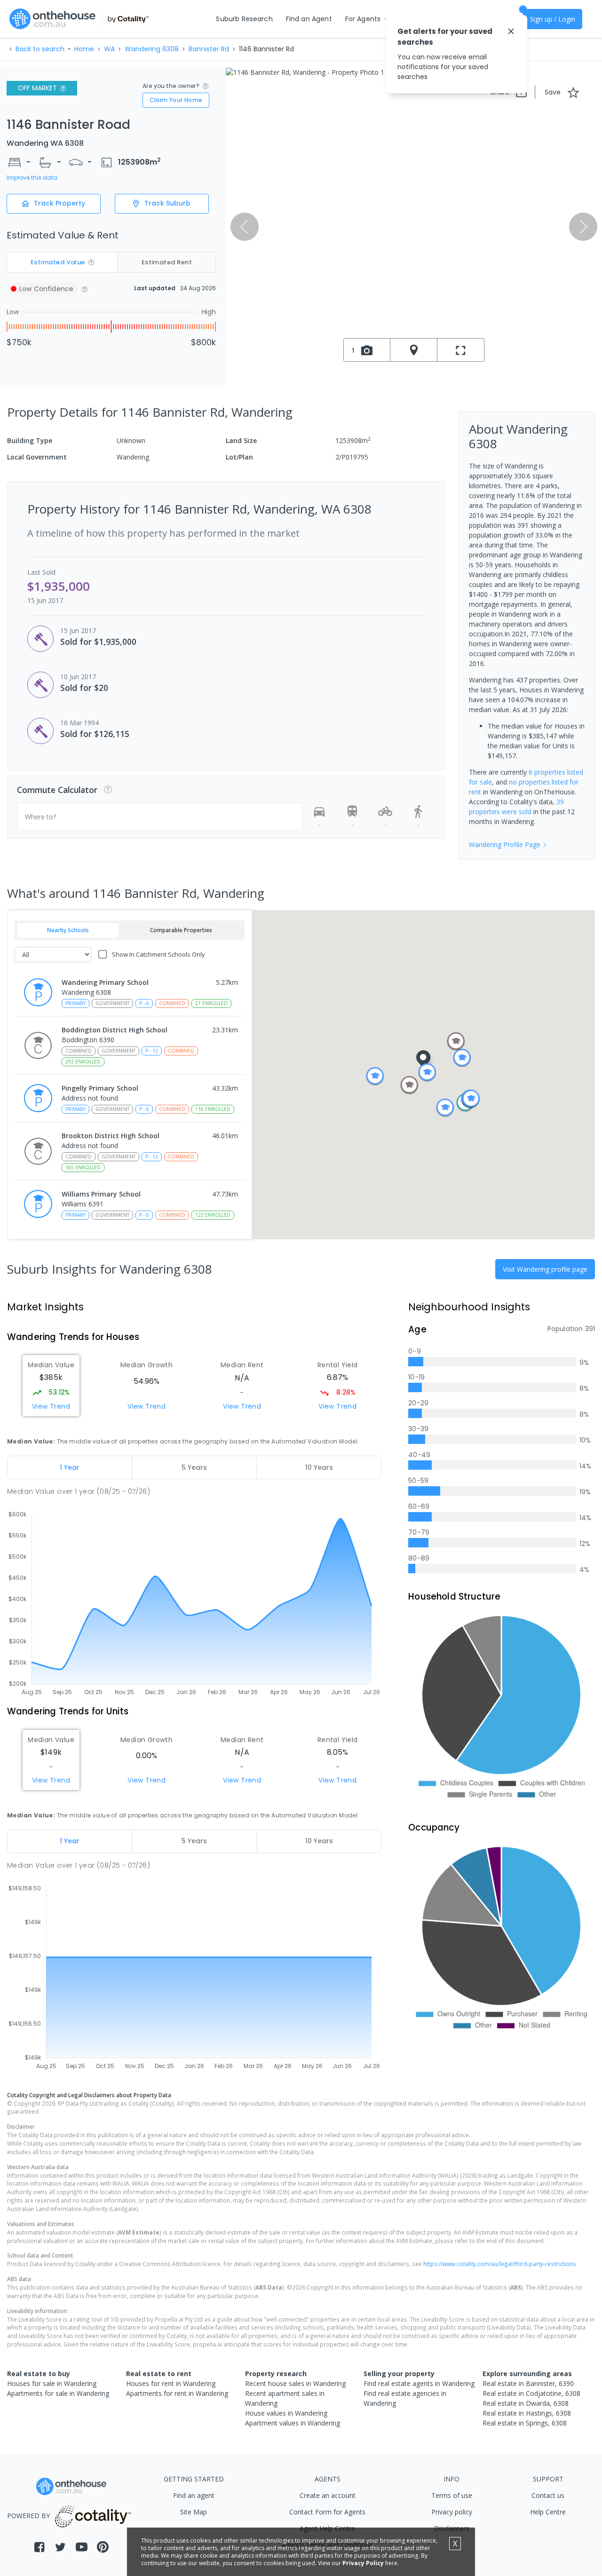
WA (109, 49)
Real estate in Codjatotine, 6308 (531, 2393)
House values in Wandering (286, 2413)
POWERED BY (28, 2516)
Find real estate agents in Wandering (419, 2383)
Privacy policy (452, 2512)
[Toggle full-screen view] (461, 350)
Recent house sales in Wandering (295, 2383)
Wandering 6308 (152, 49)
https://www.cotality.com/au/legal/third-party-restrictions (500, 2264)
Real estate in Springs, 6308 (525, 2423)
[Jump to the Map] (414, 350)
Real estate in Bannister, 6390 (528, 2383)
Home (84, 49)
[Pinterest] (103, 2547)
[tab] (70, 1467)
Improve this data (32, 178)
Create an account (328, 2495)
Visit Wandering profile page (545, 1269)
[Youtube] (82, 2547)
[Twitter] (60, 2547)
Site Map (194, 2512)
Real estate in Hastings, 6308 (527, 2413)
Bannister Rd (209, 49)
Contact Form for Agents (327, 2512)
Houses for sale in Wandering (52, 2383)
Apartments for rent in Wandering (177, 2393)
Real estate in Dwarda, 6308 (526, 2403)
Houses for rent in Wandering (171, 2383)
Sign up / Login (553, 19)
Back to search (40, 49)
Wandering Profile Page (505, 844)
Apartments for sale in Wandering (58, 2393)
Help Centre (548, 2512)
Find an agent (194, 2495)
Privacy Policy (363, 2563)
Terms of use (452, 2495)
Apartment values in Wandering (293, 2423)
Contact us (548, 2495)
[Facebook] (39, 2547)
